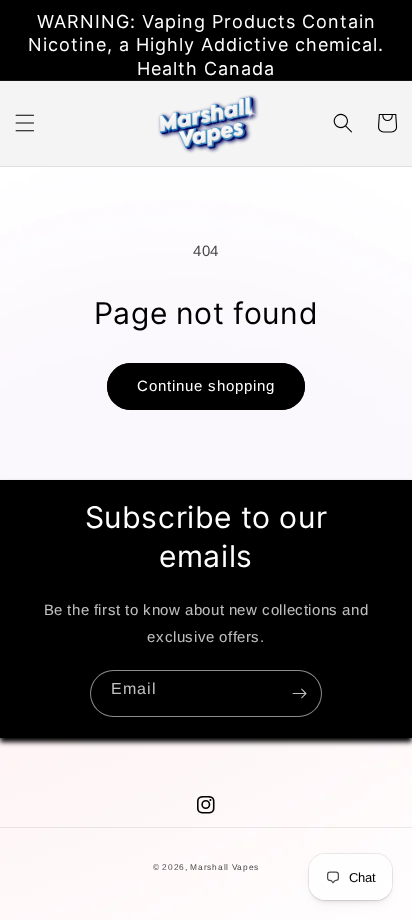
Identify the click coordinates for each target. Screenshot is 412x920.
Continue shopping (206, 385)
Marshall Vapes (224, 867)
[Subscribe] (299, 693)
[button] (25, 123)
